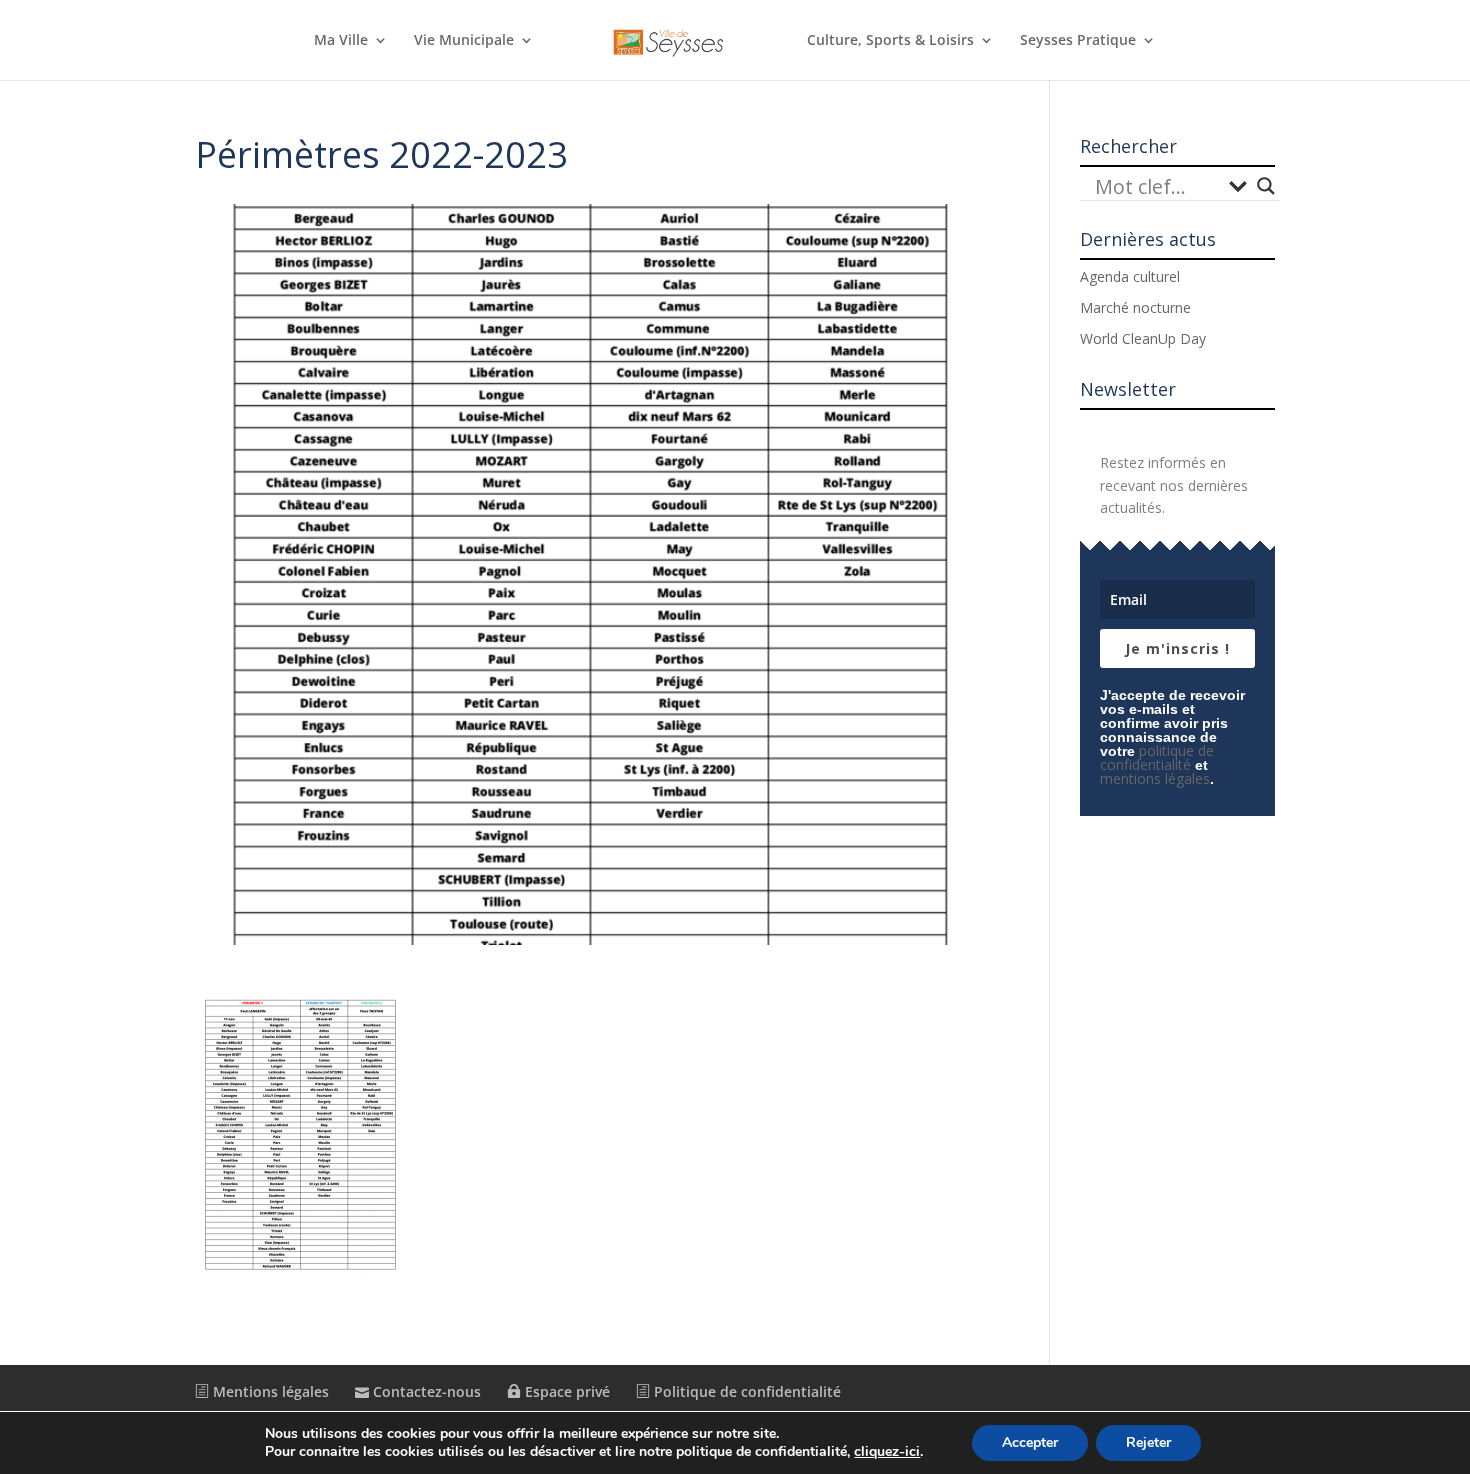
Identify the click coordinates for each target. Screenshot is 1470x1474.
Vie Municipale (464, 41)
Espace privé (565, 1391)
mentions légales (1155, 778)
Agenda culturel (1130, 276)
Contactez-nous (425, 1391)
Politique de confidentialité (745, 1391)
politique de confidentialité (1157, 757)
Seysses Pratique (1078, 41)
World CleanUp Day (1143, 338)
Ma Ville (341, 41)
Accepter (1030, 1442)
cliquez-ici (887, 1452)
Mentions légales (269, 1391)
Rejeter (1148, 1442)
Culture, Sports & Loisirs (890, 41)
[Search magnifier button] (1266, 186)
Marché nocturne (1135, 307)
